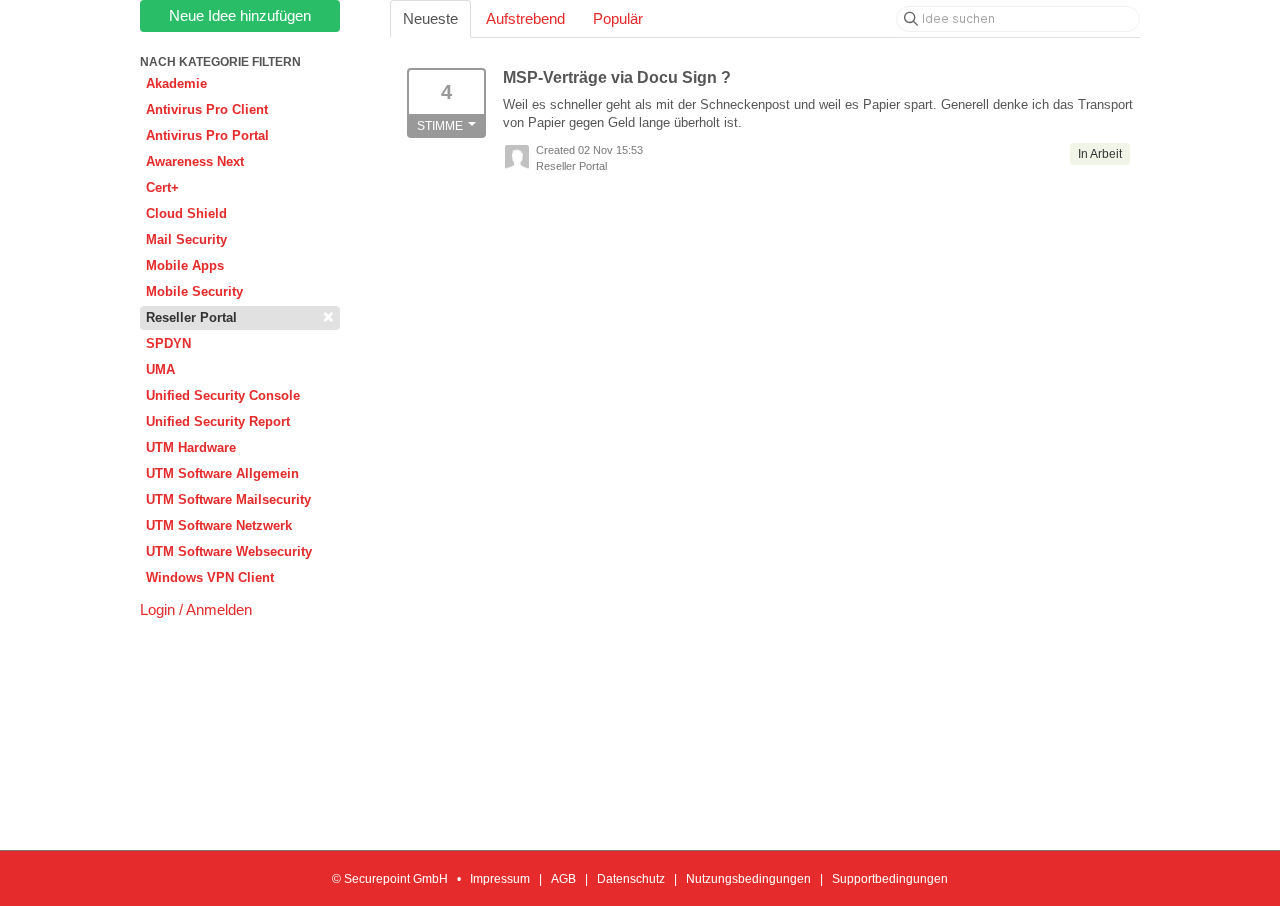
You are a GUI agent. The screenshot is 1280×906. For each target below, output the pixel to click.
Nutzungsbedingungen (748, 879)
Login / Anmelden (196, 609)
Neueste (430, 18)
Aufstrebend (525, 18)
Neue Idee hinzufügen (240, 15)
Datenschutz (631, 879)
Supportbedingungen (890, 879)
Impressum (500, 879)
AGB (563, 879)
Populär (618, 18)
